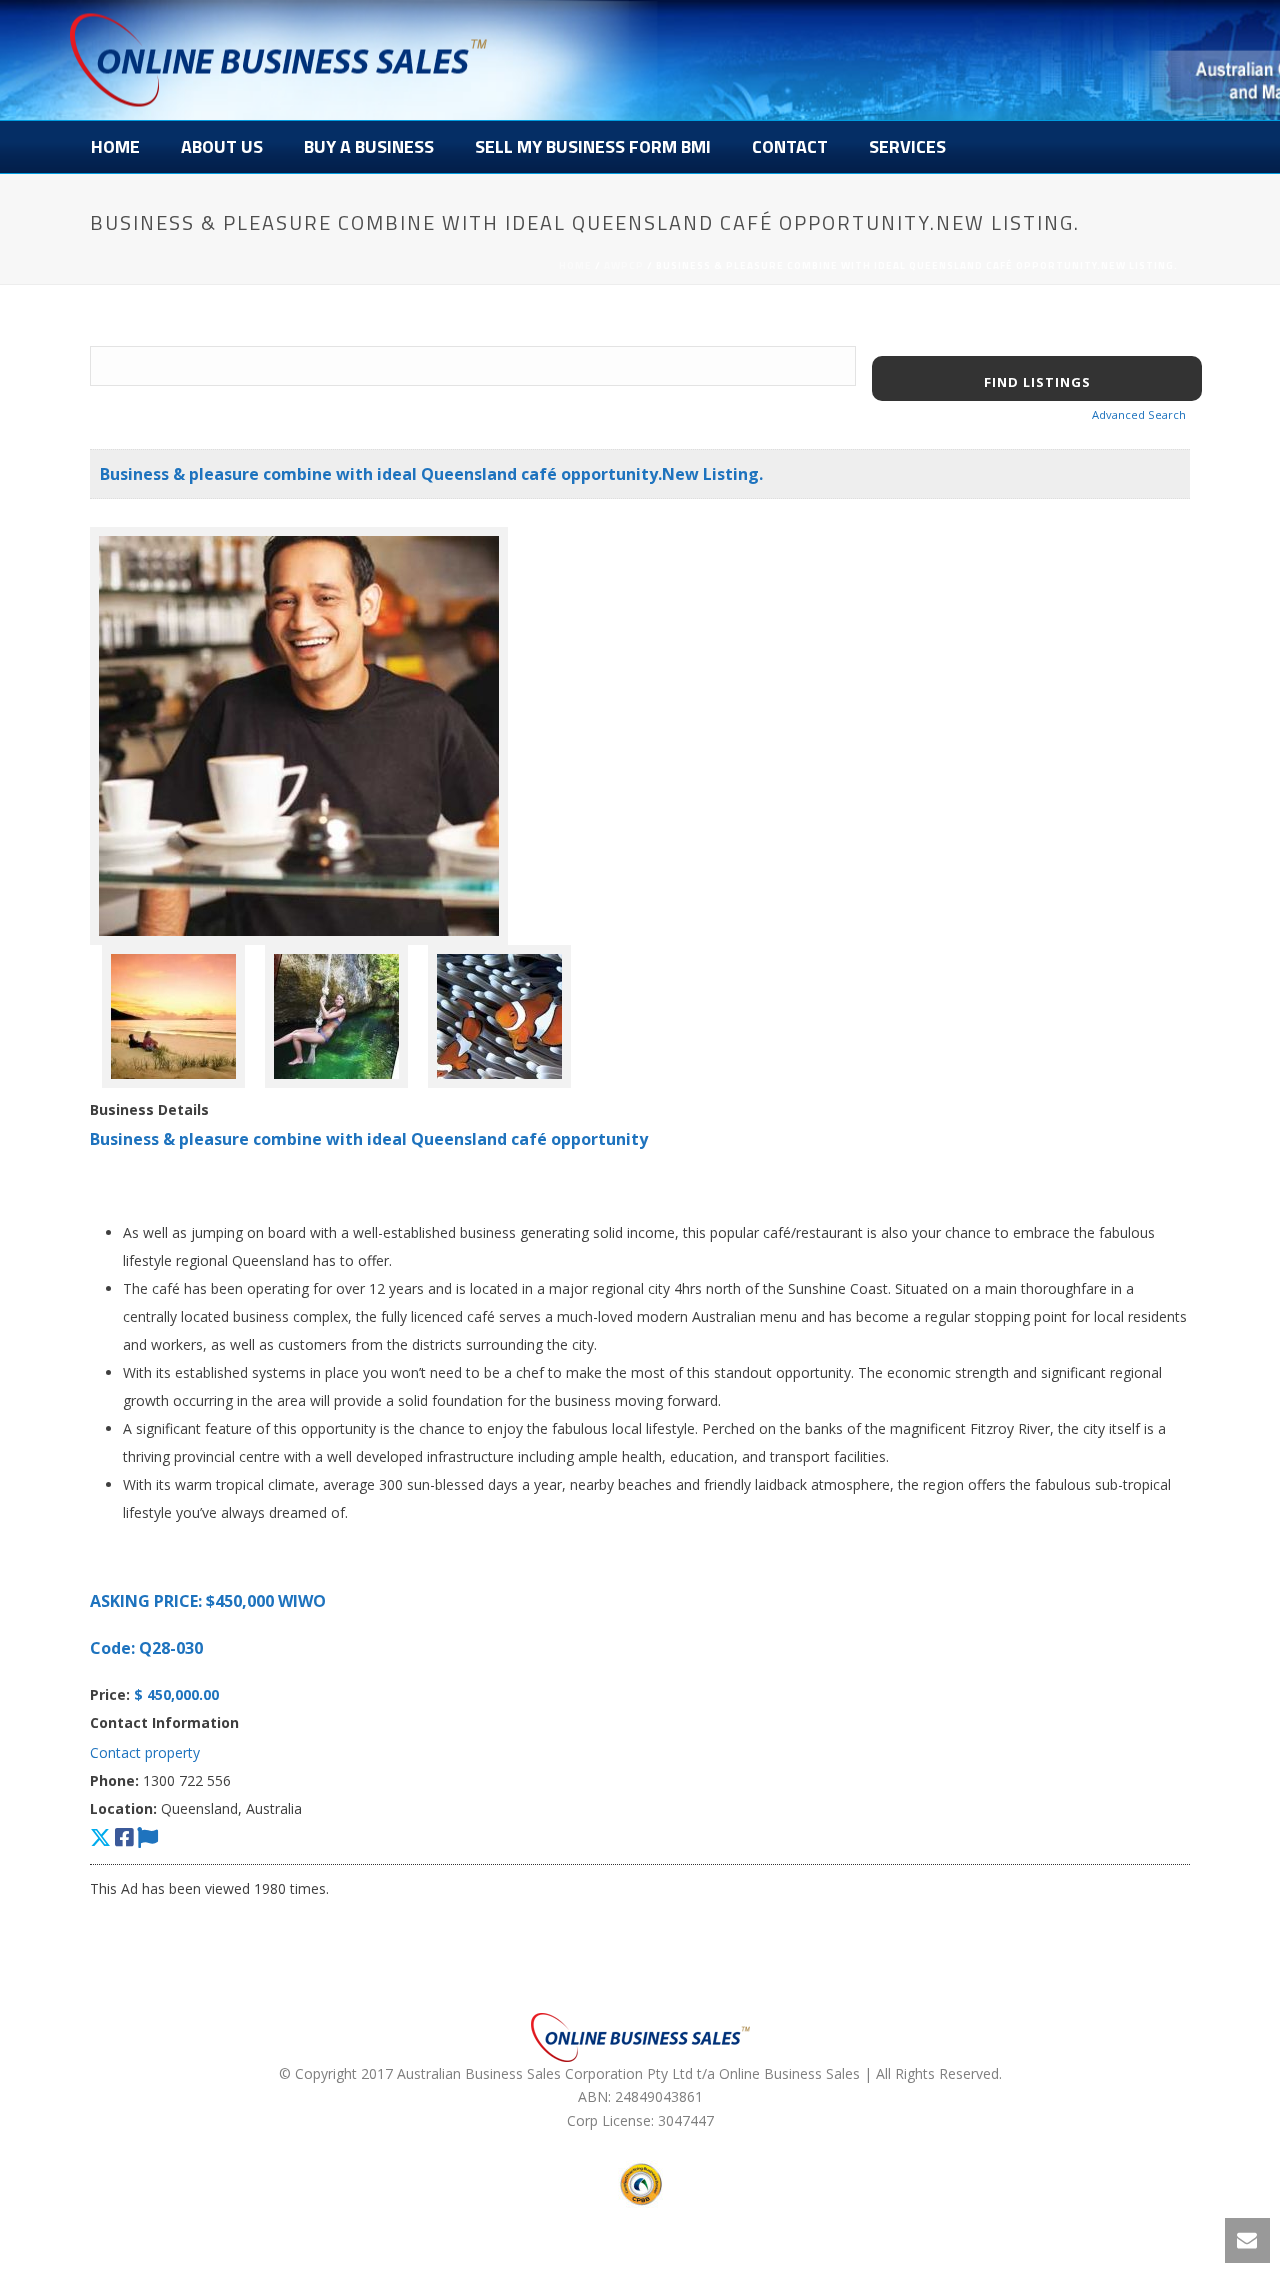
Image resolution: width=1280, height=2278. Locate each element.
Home (115, 146)
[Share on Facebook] (124, 1837)
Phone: (114, 1780)
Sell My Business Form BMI (593, 146)
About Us (222, 146)
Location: (123, 1808)
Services (907, 146)
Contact (790, 146)
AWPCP (624, 265)
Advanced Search (1139, 414)
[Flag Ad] (147, 1837)
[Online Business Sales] (278, 60)
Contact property (145, 1752)
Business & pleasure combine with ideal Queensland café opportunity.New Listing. (431, 474)
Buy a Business (369, 146)
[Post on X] (100, 1837)
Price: (110, 1694)
